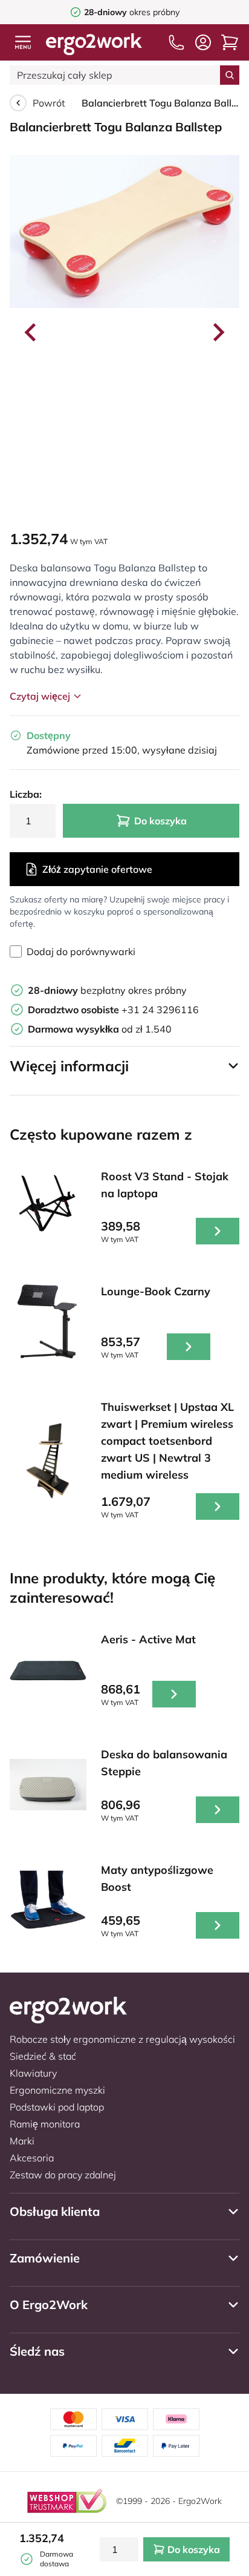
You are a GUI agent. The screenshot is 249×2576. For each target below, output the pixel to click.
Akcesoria (32, 2158)
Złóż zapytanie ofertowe (97, 869)
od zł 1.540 (100, 1029)
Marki (22, 2141)
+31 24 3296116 (113, 1010)
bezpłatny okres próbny (107, 990)
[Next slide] (218, 332)
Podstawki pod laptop (57, 2107)
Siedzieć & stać (43, 2056)
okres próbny (132, 12)
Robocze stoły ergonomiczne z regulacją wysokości (122, 2039)
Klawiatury (33, 2073)
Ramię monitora (45, 2124)
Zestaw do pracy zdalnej (63, 2175)
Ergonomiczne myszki (57, 2090)
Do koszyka (160, 821)
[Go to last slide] (31, 332)
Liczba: (26, 794)
